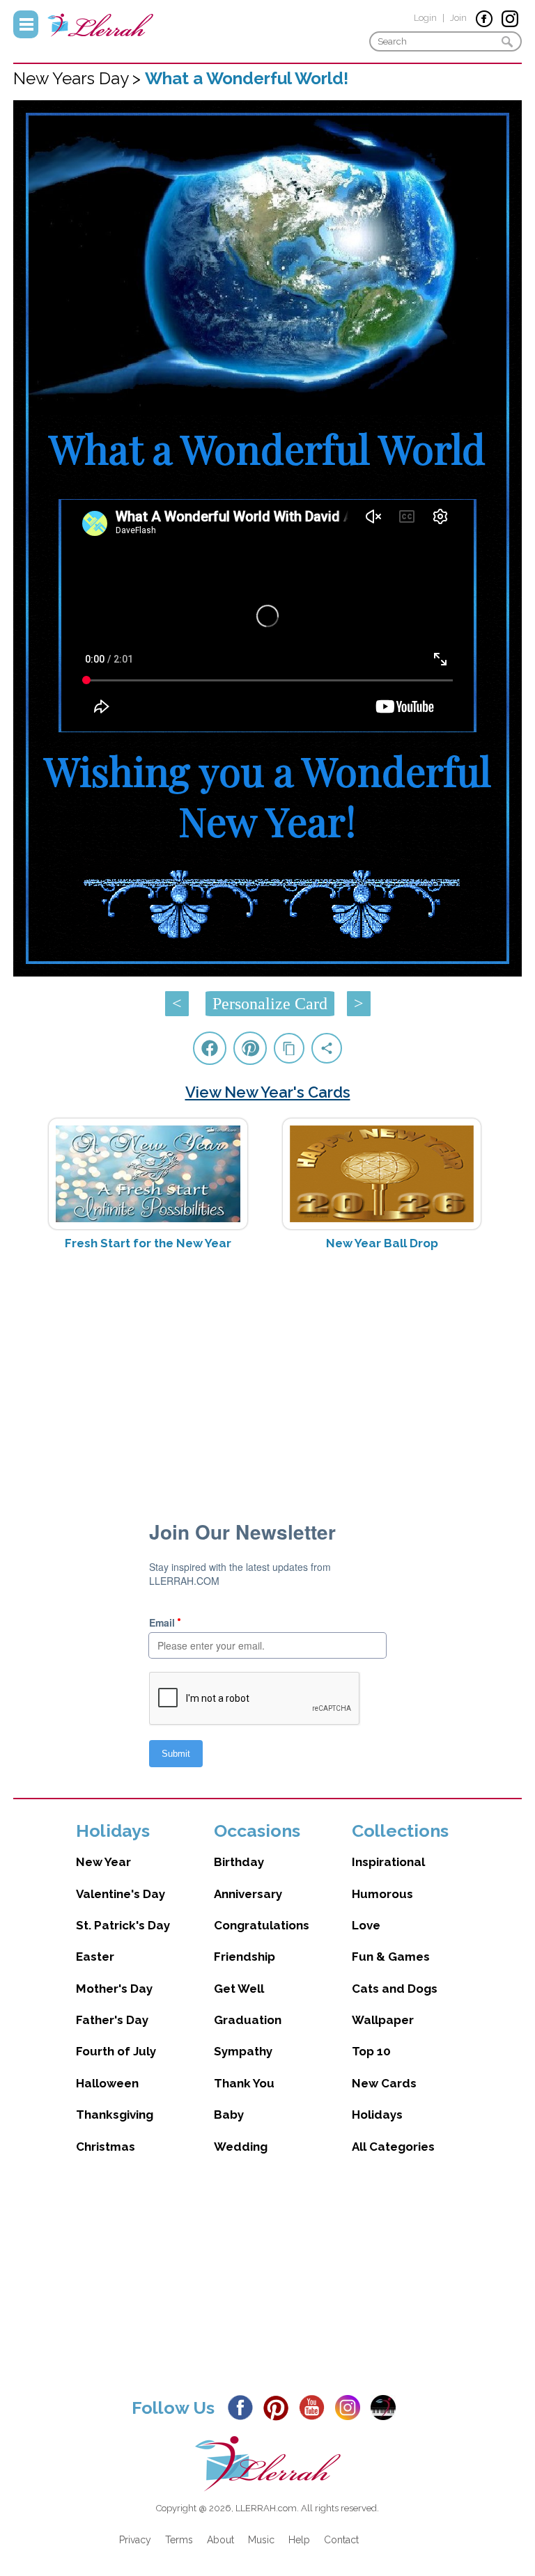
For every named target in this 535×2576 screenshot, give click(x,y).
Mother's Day (114, 1989)
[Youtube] (316, 2407)
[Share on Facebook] (210, 1048)
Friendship (245, 1957)
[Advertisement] (267, 1372)
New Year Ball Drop (382, 1243)
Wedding (241, 2147)
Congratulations (262, 1925)
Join (458, 18)
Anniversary (248, 1894)
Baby (229, 2115)
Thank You (244, 2083)
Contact (341, 2540)
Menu (26, 24)
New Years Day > (79, 78)
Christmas (106, 2147)
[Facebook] (244, 2407)
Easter (95, 1957)
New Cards (384, 2083)
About (220, 2540)
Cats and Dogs (395, 1989)
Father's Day (112, 2020)
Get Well (239, 1989)
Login (425, 18)
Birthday (239, 1862)
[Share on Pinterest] (250, 1048)
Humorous (382, 1894)
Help (299, 2540)
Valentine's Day (121, 1894)
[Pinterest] (280, 2407)
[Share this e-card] (327, 1048)
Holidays (377, 2115)
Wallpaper (383, 2020)
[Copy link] (289, 1048)
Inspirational (388, 1862)
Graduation (248, 2020)
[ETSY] (387, 2407)
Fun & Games (391, 1957)
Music (261, 2540)
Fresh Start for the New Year (148, 1243)
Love (366, 1925)
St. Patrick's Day (123, 1925)
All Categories (393, 2147)
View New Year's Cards (268, 1092)
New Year (103, 1862)
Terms (179, 2540)
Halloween (107, 2083)
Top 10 (371, 2051)
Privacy (135, 2540)
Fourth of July (116, 2051)
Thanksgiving (115, 2115)
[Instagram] (351, 2407)
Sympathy (243, 2051)
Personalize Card (270, 1004)
